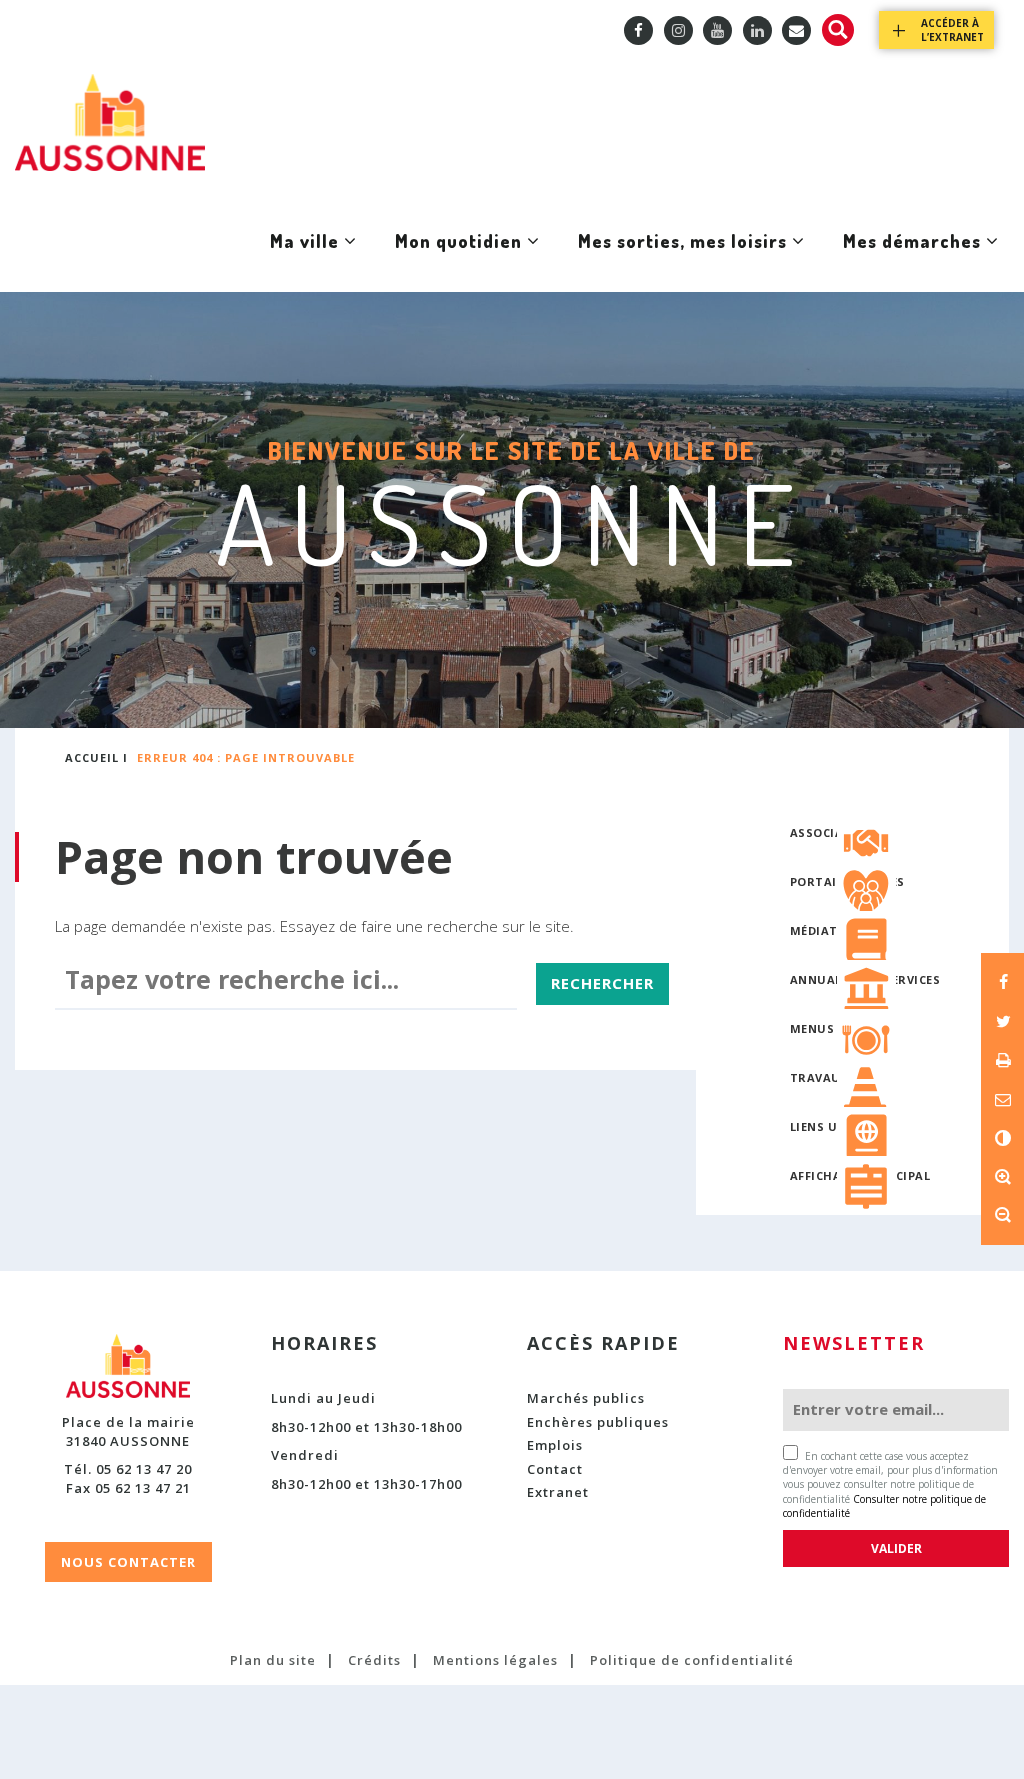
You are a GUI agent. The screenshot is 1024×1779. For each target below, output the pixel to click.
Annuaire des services (865, 979)
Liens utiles (830, 1126)
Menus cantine (841, 1028)
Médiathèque (835, 930)
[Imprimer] (1002, 1060)
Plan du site (273, 1660)
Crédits (374, 1660)
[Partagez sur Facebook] (1002, 982)
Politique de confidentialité (692, 1660)
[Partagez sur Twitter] (1002, 1021)
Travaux (819, 1077)
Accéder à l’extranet (952, 30)
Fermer (941, 486)
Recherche (838, 30)
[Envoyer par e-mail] (1002, 1099)
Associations (836, 832)
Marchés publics (586, 1398)
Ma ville (304, 260)
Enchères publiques (598, 1422)
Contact (555, 1469)
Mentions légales (495, 1660)
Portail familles (847, 881)
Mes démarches (911, 260)
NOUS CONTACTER (128, 1562)
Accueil (92, 757)
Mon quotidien (458, 260)
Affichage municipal (860, 1175)
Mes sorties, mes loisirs (682, 260)
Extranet (558, 1492)
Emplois (555, 1445)
